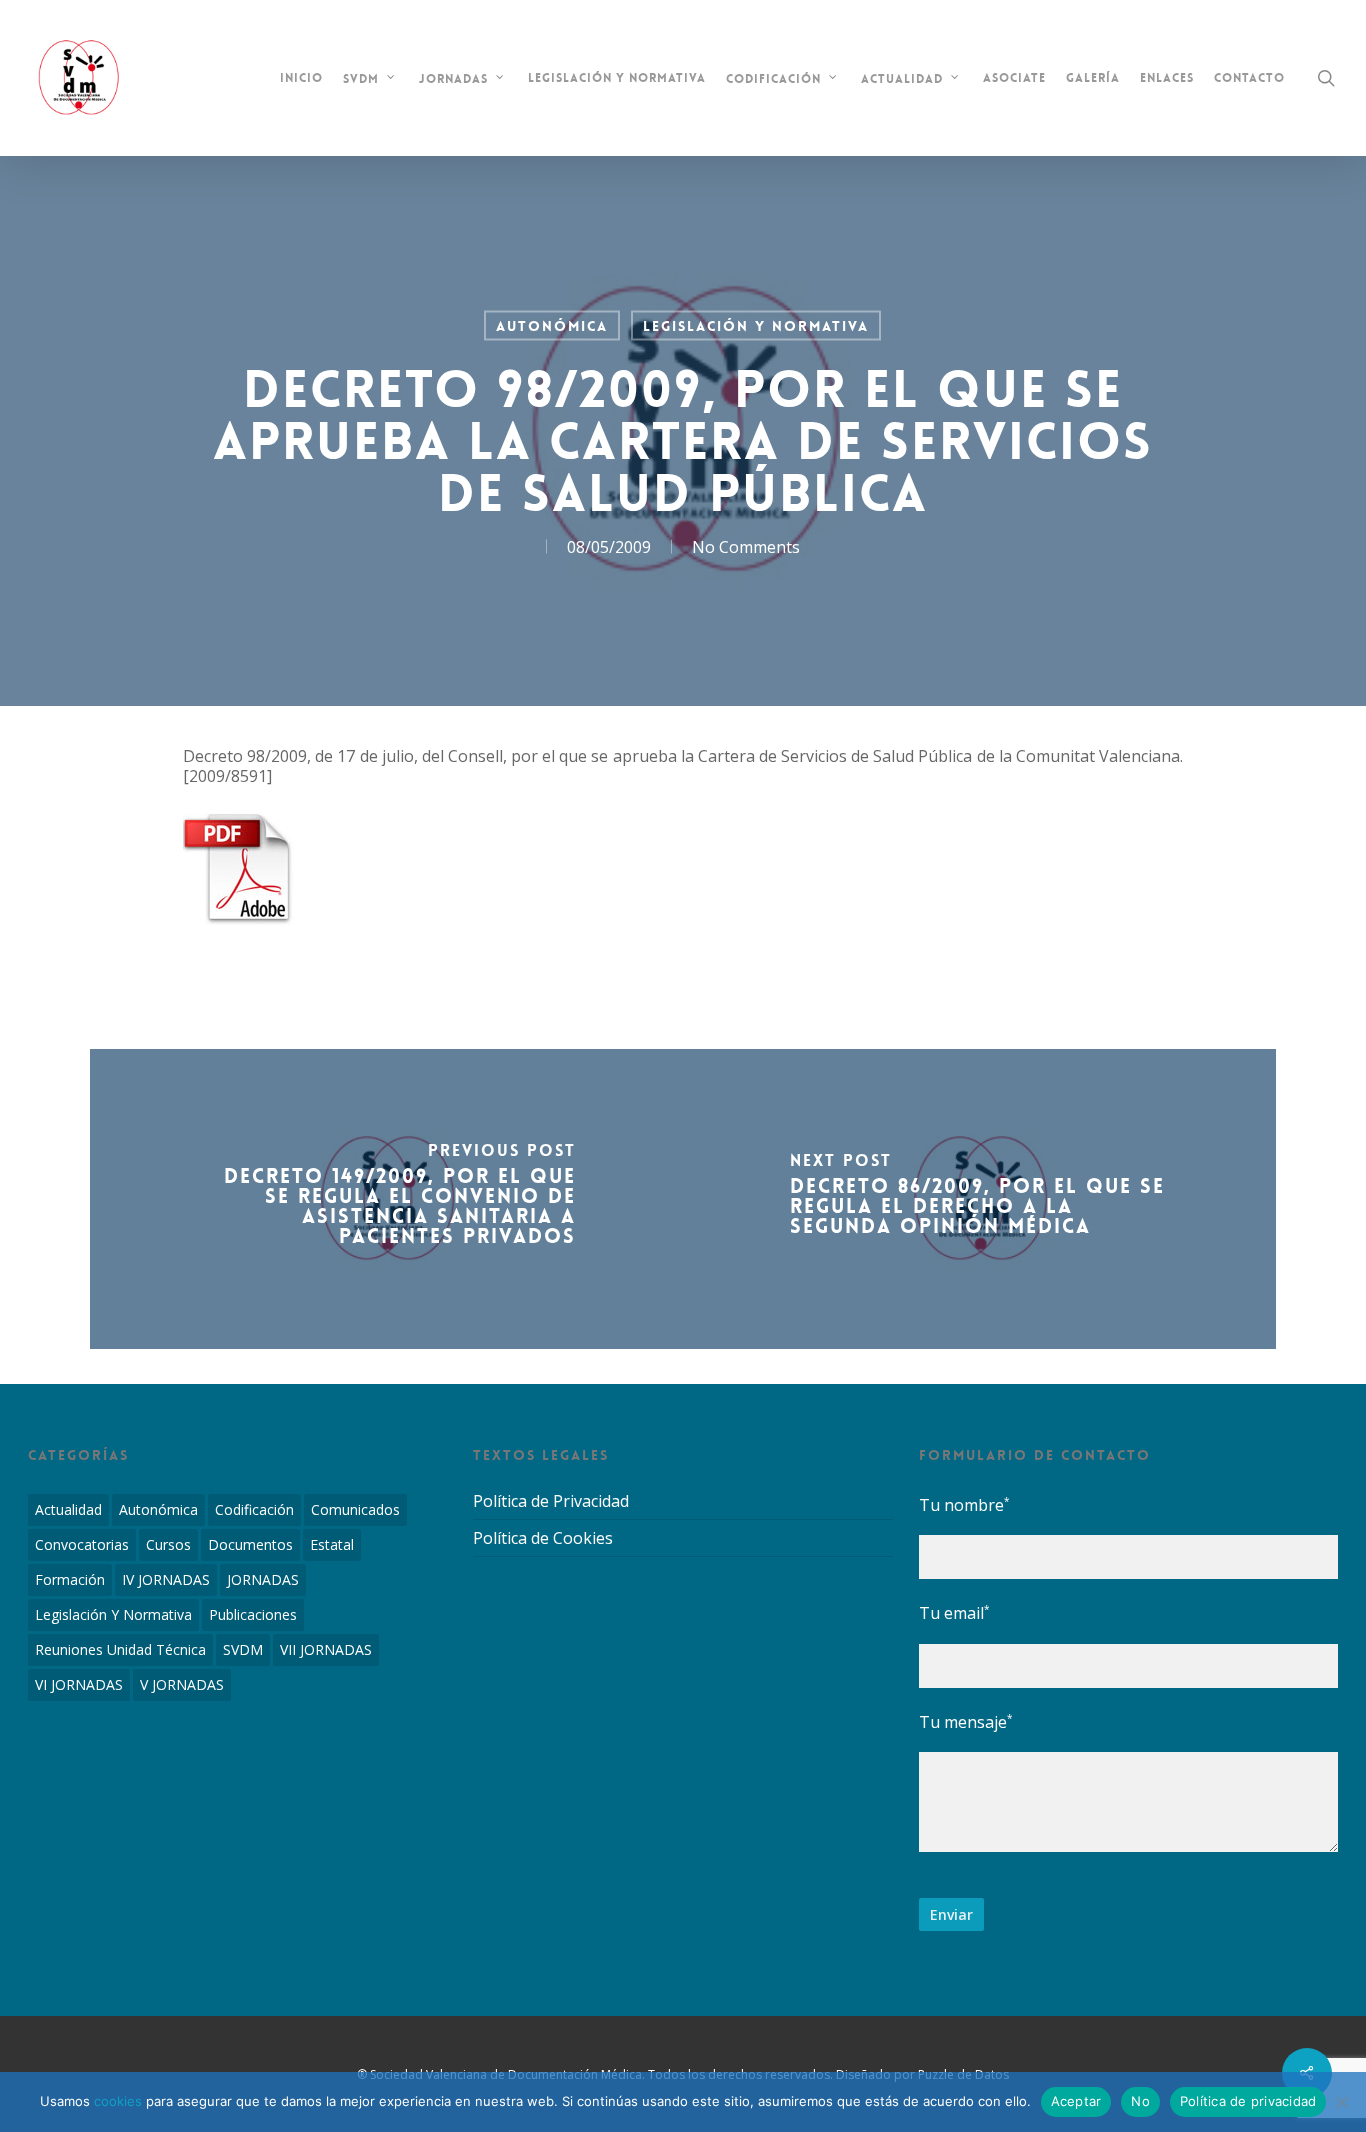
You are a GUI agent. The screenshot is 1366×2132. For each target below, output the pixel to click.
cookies (118, 2101)
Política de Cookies (543, 1538)
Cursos (168, 1544)
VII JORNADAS (326, 1649)
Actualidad (68, 1509)
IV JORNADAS (166, 1579)
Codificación (254, 1509)
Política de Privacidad (551, 1501)
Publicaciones (253, 1614)
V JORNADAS (182, 1684)
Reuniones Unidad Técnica (120, 1649)
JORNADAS (263, 1579)
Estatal (332, 1544)
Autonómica (552, 326)
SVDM (243, 1649)
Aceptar (1076, 2101)
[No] (1341, 2102)
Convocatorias (82, 1544)
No (1140, 2101)
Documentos (250, 1544)
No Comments (746, 547)
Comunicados (355, 1509)
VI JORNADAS (79, 1684)
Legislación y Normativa (756, 326)
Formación (70, 1579)
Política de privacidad (1248, 2101)
